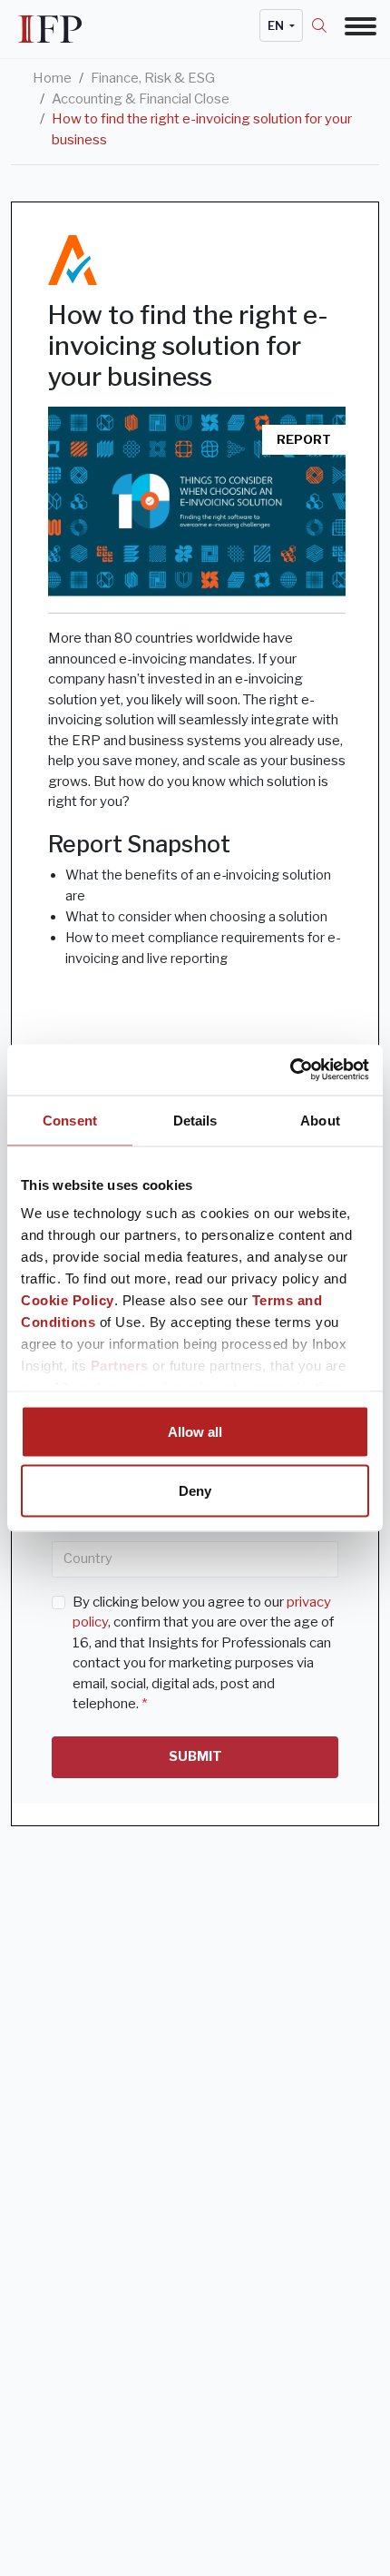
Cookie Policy (68, 1300)
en (277, 25)
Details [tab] (195, 1120)
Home (52, 78)
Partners (120, 1366)
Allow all (195, 1431)
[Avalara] (73, 260)
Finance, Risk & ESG (153, 78)
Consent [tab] (70, 1120)
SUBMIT (195, 1756)
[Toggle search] (328, 25)
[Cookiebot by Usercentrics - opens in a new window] (290, 1070)
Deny (195, 1491)
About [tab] (320, 1120)
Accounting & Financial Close (141, 99)
